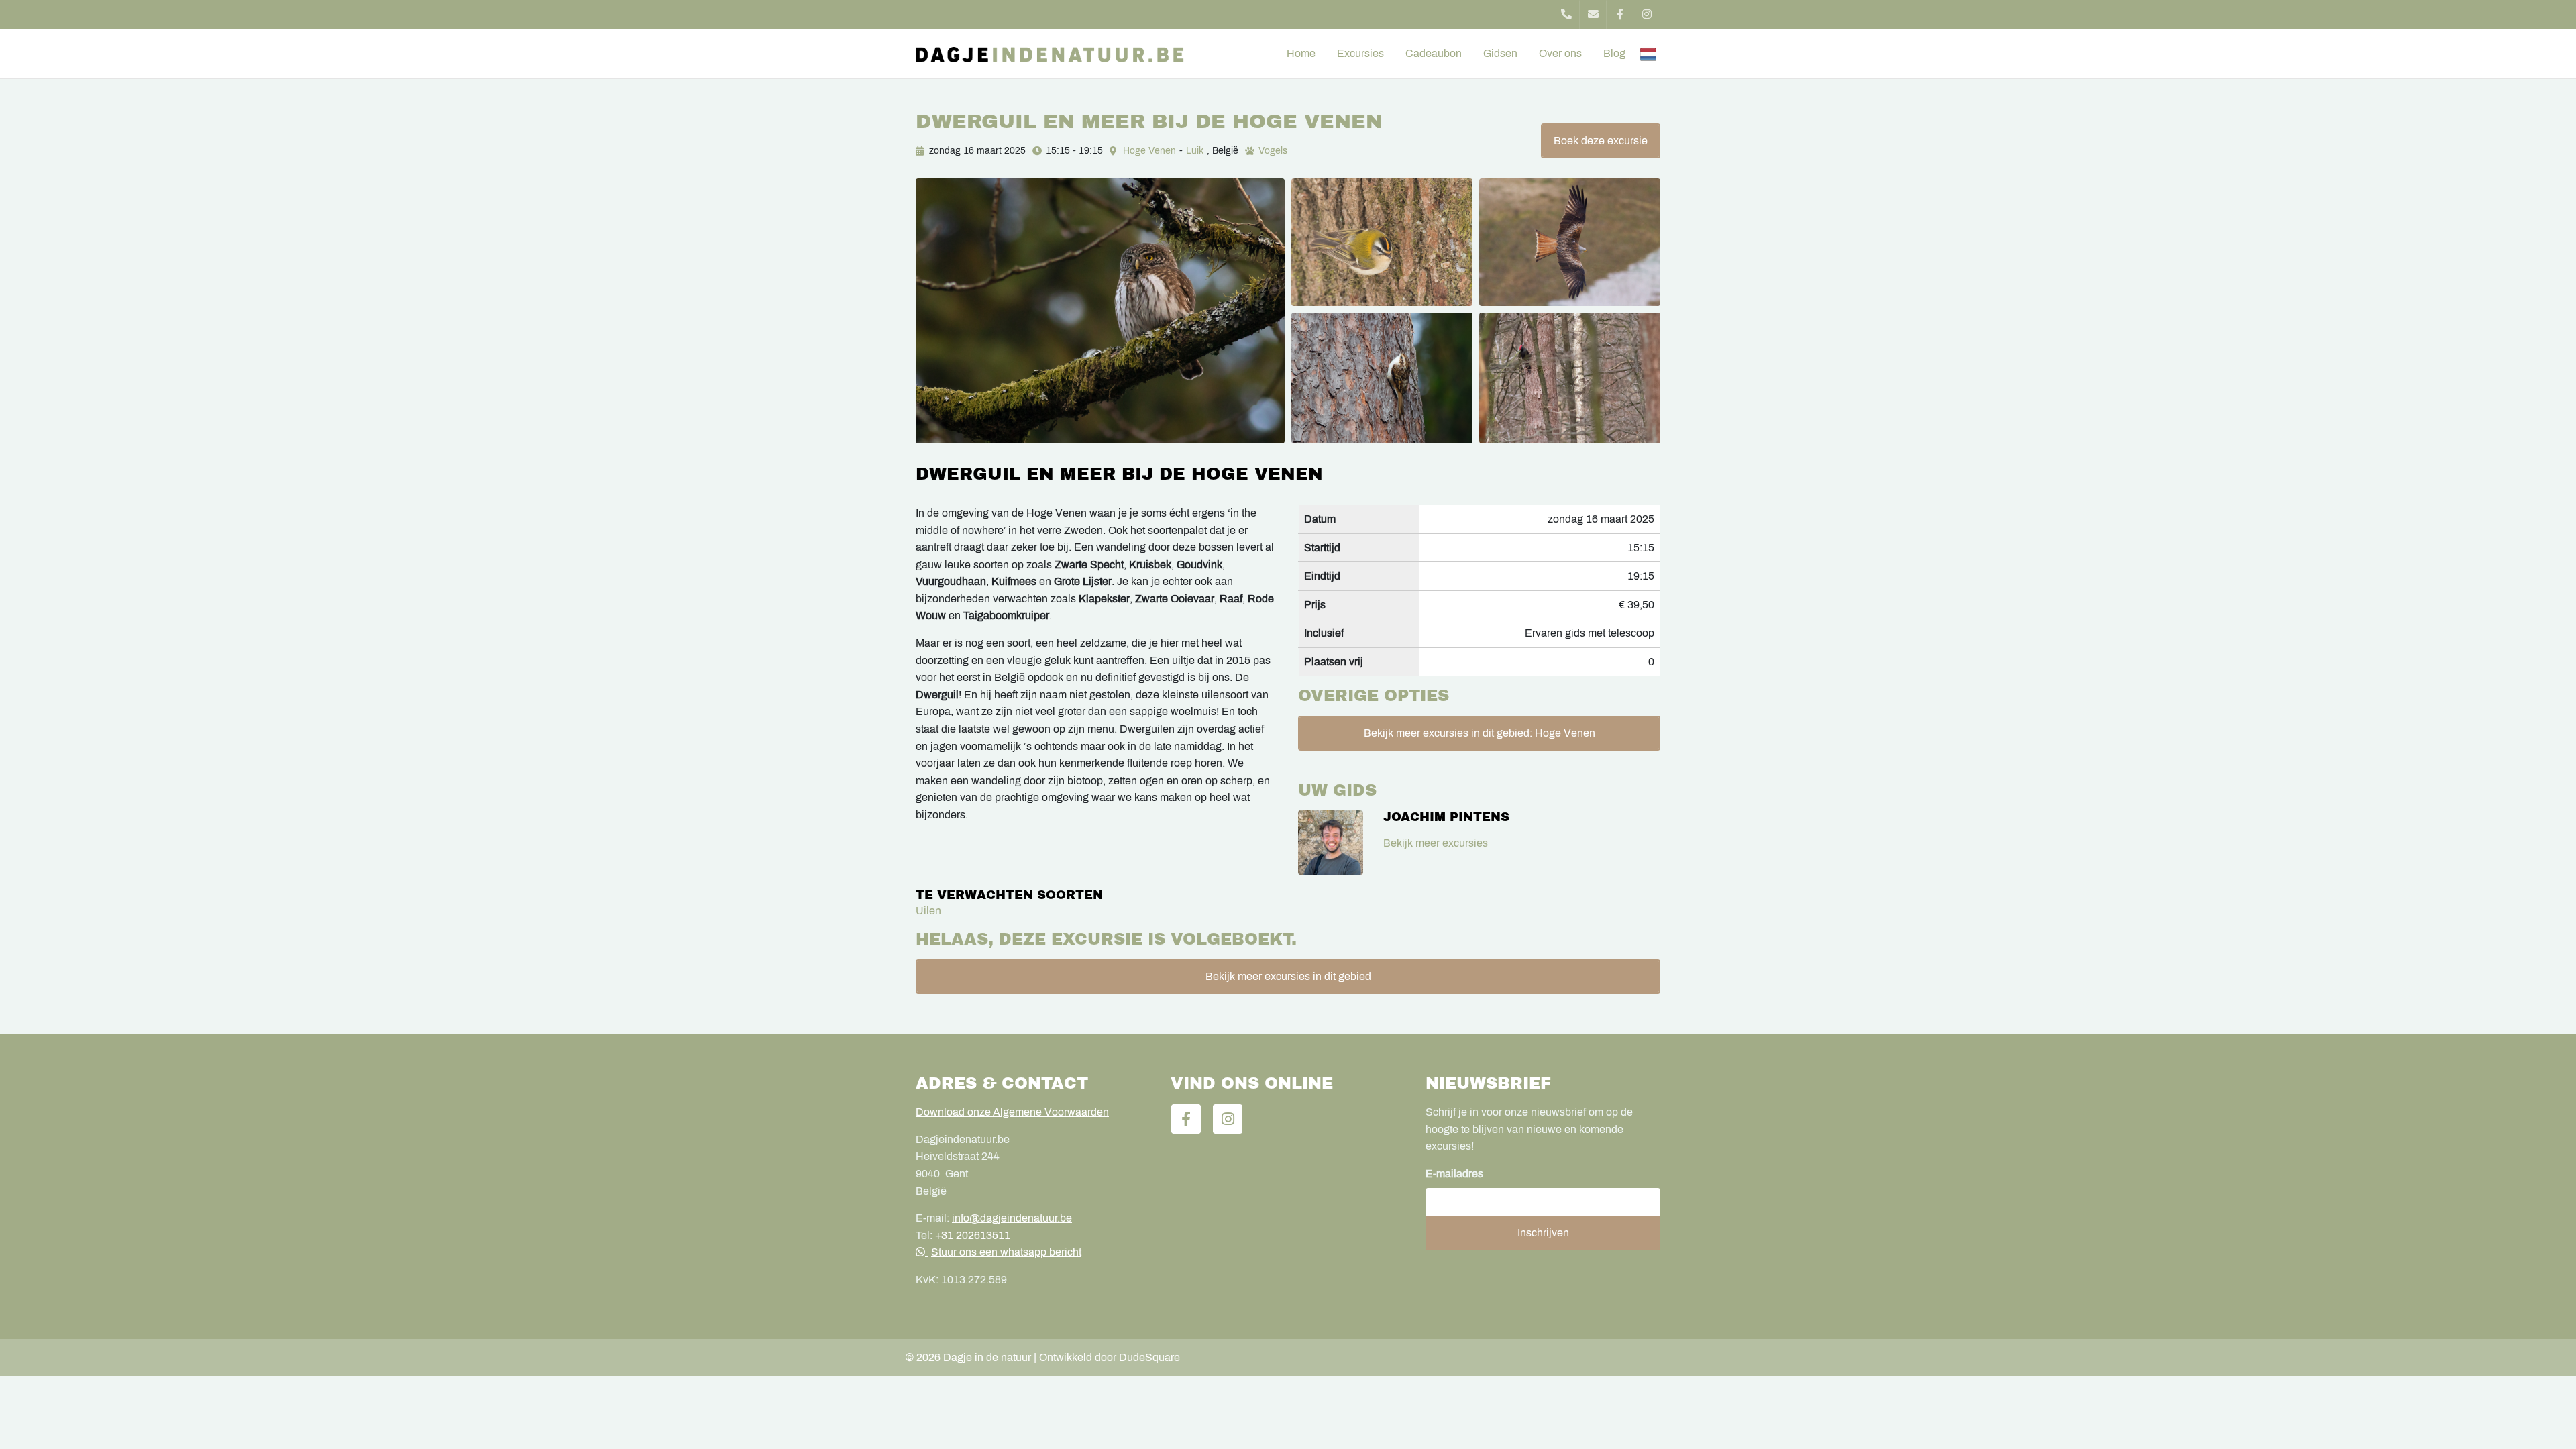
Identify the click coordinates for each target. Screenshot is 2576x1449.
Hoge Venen (1149, 151)
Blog (1614, 53)
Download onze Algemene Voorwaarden (1012, 1112)
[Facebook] (1620, 14)
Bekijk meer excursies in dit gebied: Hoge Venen (1480, 733)
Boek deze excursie (1601, 141)
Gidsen (1500, 53)
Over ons (1560, 53)
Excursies (1360, 53)
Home (1301, 53)
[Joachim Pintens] (1331, 843)
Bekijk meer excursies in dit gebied (1288, 976)
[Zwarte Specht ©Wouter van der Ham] (1570, 378)
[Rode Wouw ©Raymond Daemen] (1570, 242)
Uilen (928, 911)
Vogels (1273, 151)
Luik (1195, 151)
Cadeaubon (1434, 53)
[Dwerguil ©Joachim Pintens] (1100, 311)
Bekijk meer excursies (1436, 843)
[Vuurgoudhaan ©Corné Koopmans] (1382, 242)
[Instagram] (1647, 14)
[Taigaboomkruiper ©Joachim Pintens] (1382, 378)
